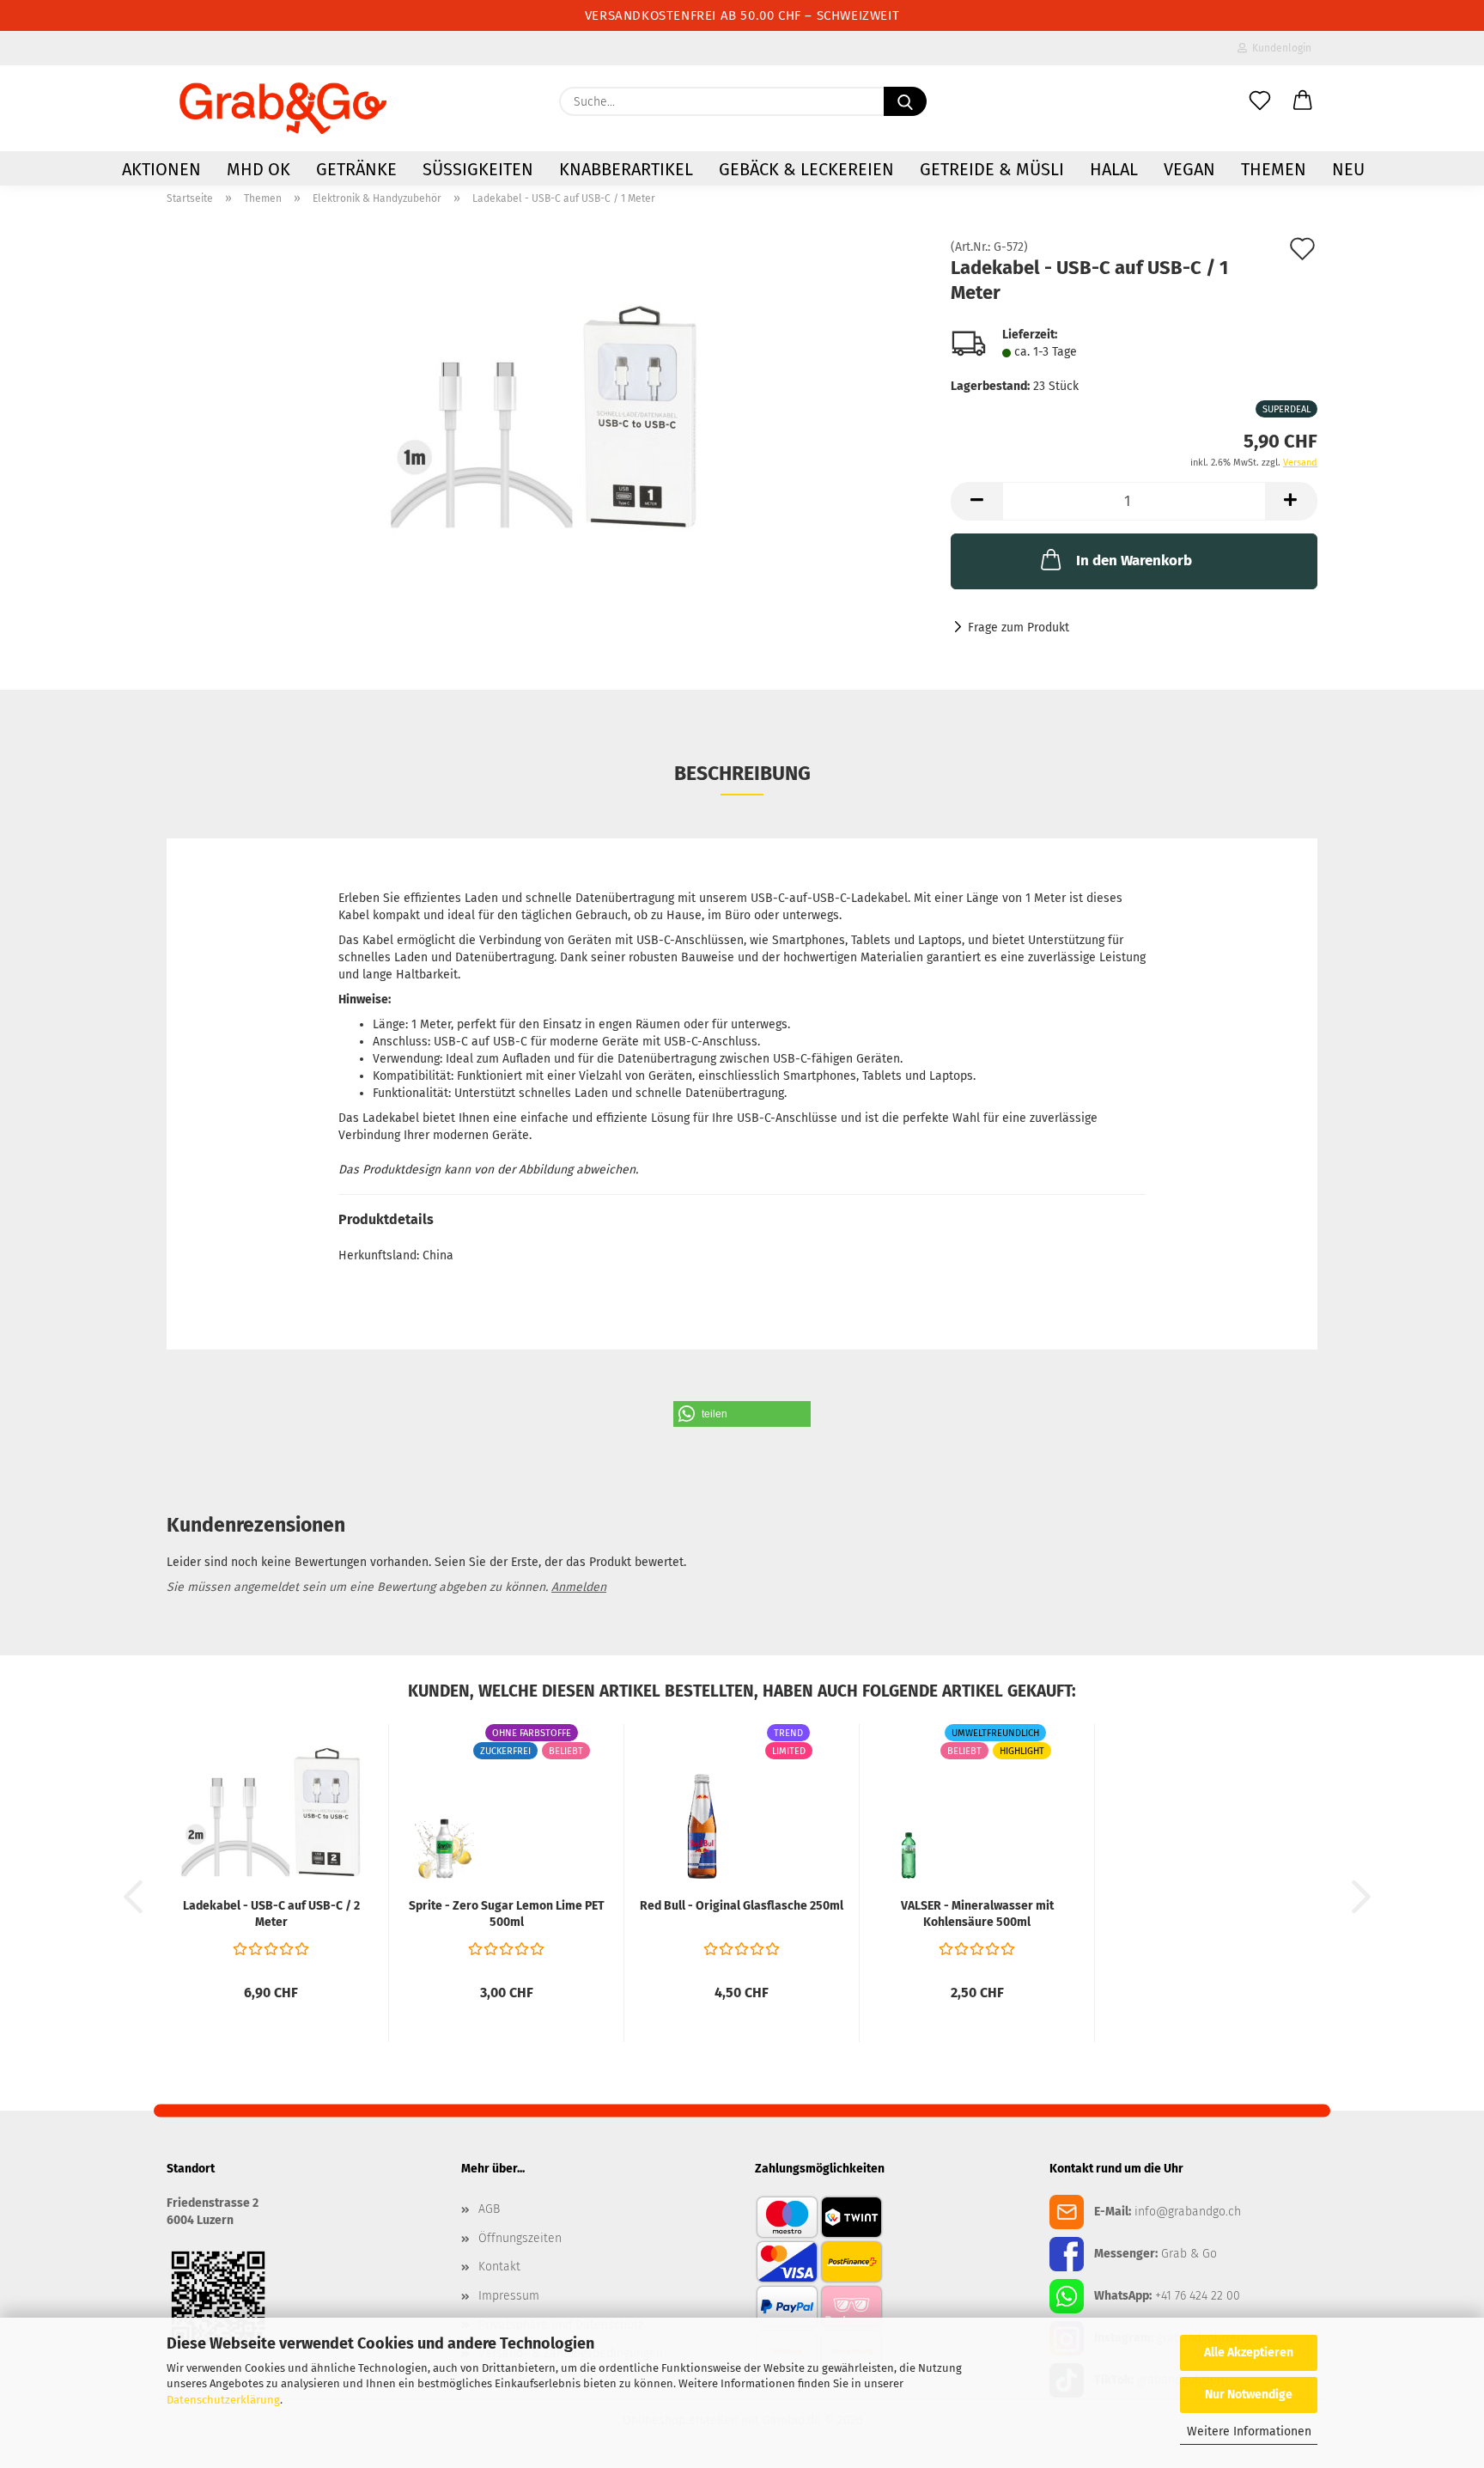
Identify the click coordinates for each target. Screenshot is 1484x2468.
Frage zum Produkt (1019, 628)
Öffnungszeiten (520, 2238)
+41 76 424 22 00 (1198, 2296)
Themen (1274, 169)
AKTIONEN (161, 169)
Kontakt (499, 2267)
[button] (1303, 101)
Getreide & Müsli (992, 169)
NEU (1348, 169)
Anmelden (579, 1587)
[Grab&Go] (283, 108)
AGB (489, 2209)
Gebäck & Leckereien (806, 169)
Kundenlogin (1279, 48)
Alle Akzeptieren (1249, 2352)
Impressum (509, 2296)
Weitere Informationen (1249, 2431)
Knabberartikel (626, 169)
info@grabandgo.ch (1188, 2212)
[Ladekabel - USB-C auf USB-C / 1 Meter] (546, 417)
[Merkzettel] (1260, 101)
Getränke (356, 169)
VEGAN (1189, 169)
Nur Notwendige (1249, 2395)
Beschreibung (742, 773)
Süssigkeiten (478, 169)
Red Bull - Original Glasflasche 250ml (742, 1906)
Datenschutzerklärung (223, 2400)
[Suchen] (905, 101)
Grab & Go (1189, 2254)
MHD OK (258, 169)
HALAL (1114, 169)
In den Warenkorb (1134, 561)
